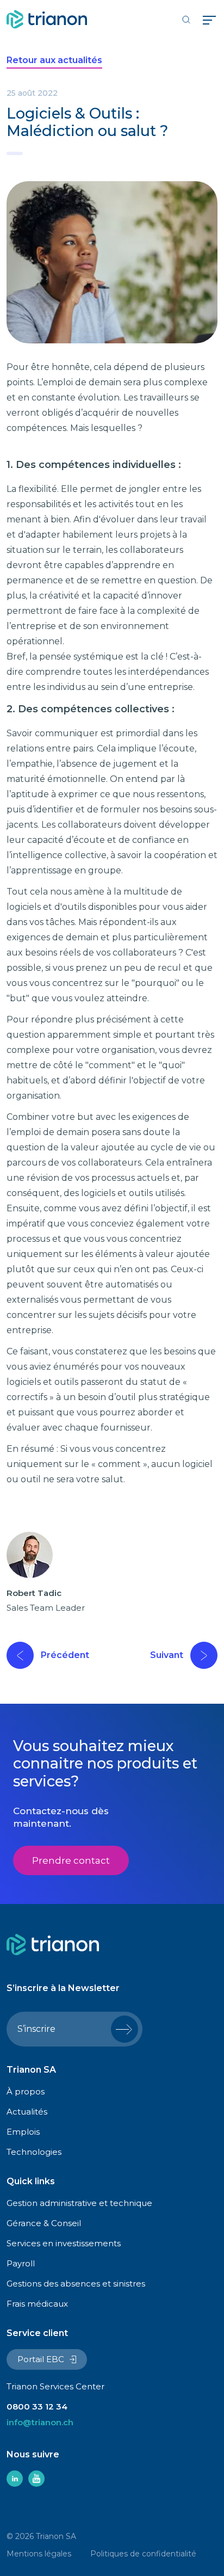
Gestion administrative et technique (79, 2203)
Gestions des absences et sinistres (76, 2284)
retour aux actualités (54, 60)
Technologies (34, 2152)
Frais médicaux (37, 2304)
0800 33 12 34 (37, 2406)
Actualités (27, 2112)
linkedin (15, 2479)
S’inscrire (36, 2029)
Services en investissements (64, 2243)
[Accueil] (47, 19)
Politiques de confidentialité (143, 2554)
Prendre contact (71, 1860)
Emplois (23, 2132)
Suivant (167, 1655)
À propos (26, 2091)
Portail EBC (41, 2359)
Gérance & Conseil (44, 2223)
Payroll (21, 2263)
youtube (36, 2479)
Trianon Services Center (55, 2386)
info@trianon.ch (40, 2422)
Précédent (65, 1655)
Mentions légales (39, 2554)
